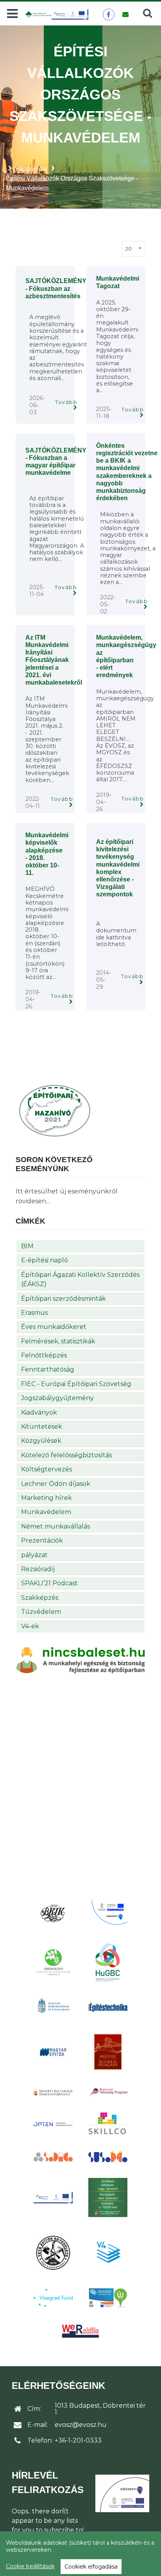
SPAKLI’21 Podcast (49, 1583)
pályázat (34, 1555)
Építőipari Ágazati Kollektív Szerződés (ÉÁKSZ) (80, 1279)
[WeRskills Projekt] (80, 2331)
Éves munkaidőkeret (54, 1327)
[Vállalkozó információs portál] (108, 2298)
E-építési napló (45, 1260)
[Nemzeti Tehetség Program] (108, 2092)
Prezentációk (42, 1540)
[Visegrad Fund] (53, 2298)
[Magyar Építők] (53, 2052)
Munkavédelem (46, 1512)
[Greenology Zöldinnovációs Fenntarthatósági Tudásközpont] (53, 1962)
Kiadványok (39, 1412)
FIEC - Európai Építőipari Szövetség (76, 1384)
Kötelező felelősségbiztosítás (66, 1455)
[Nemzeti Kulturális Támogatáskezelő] (53, 2092)
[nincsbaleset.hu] (80, 1660)
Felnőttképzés (44, 1355)
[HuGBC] (108, 1962)
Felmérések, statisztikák (58, 1341)
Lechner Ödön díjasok (56, 1484)
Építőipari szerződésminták (64, 1299)
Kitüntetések (42, 1427)
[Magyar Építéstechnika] (108, 2007)
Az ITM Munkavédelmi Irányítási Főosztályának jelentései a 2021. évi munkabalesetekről (54, 660)
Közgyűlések (41, 1441)
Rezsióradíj (38, 1569)
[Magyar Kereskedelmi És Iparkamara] (53, 2007)
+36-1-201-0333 (78, 2440)
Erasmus (34, 1313)
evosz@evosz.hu (81, 2425)
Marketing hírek (47, 1498)
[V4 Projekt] (108, 2252)
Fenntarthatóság (48, 1369)
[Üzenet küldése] (125, 14)
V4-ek (30, 1626)
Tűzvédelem (41, 1612)
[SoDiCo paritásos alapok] (53, 2157)
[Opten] (53, 2124)
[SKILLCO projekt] (108, 2124)
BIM (27, 1246)
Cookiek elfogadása (91, 2567)
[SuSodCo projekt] (108, 2157)
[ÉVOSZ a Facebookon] (108, 14)
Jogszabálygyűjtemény (57, 1398)
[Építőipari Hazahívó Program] (55, 1110)
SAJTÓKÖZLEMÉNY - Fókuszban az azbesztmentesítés (56, 288)
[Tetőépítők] (53, 2252)
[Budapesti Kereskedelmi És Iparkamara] (53, 1913)
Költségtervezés (47, 1469)
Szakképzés (40, 1598)
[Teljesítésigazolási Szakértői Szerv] (108, 2197)
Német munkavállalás (55, 1526)
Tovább (66, 402)
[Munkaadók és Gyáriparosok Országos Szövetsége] (108, 2052)
